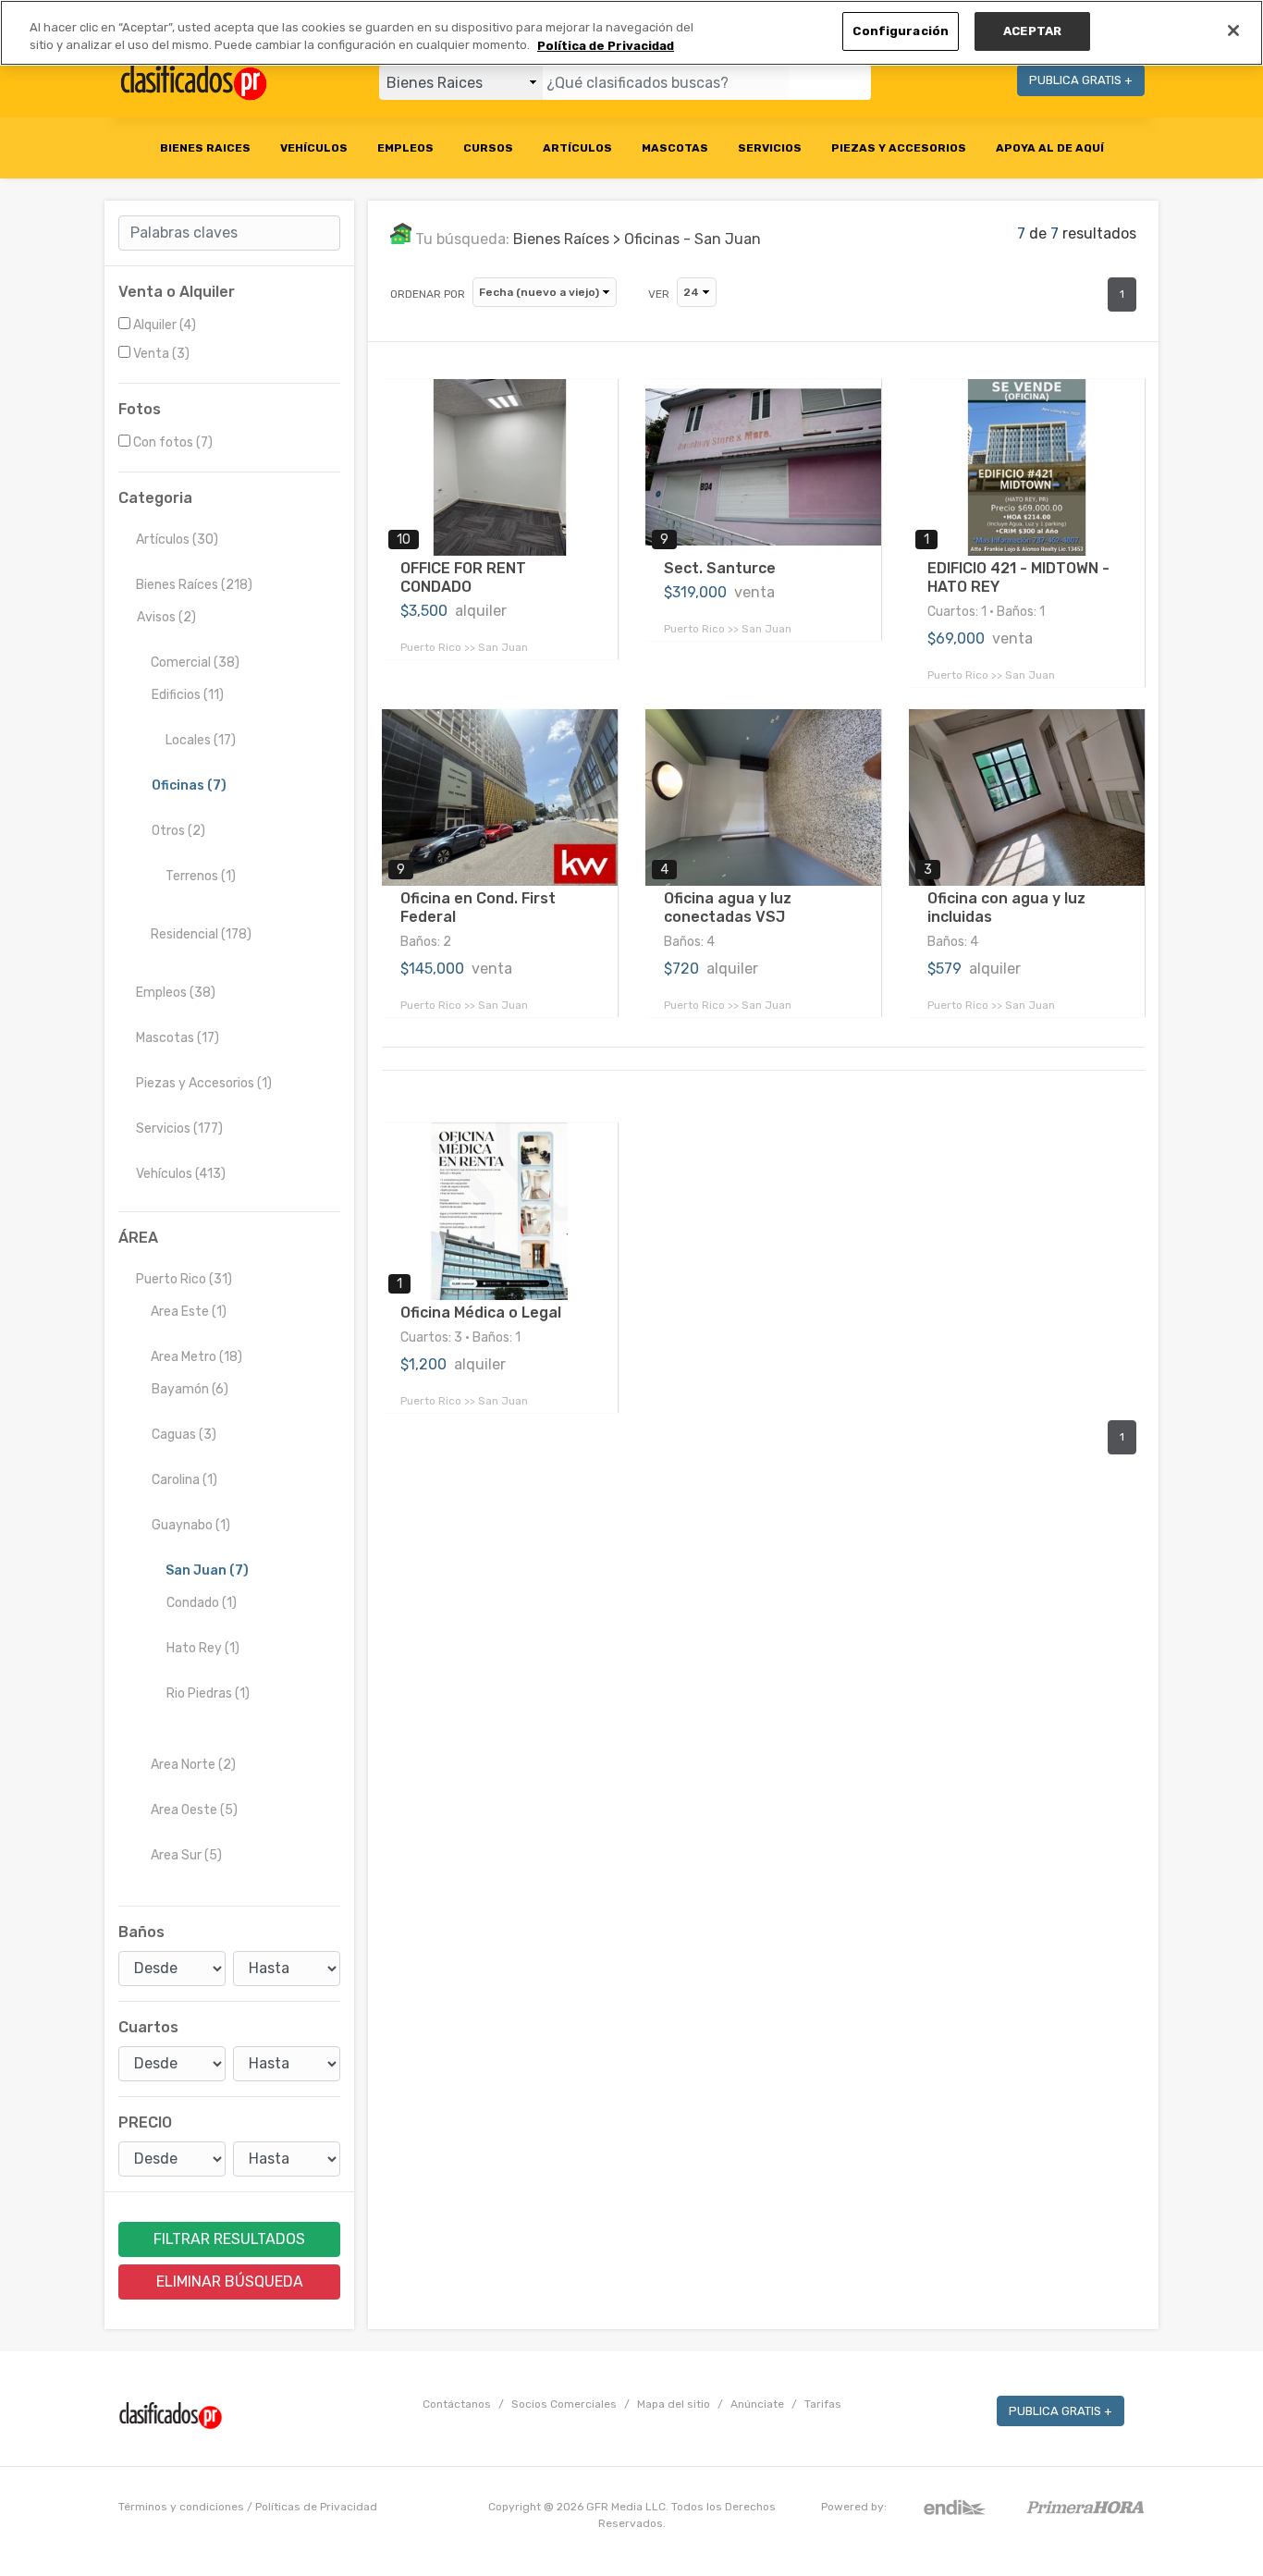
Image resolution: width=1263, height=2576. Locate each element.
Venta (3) (161, 354)
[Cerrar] (1233, 31)
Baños (141, 1932)
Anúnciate (757, 2404)
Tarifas (823, 2404)
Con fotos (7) (173, 442)
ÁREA (138, 1238)
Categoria (155, 498)
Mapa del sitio (674, 2404)
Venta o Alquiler (177, 292)
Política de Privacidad (606, 46)
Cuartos (148, 2027)
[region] (631, 33)
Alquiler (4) (165, 325)
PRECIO (145, 2122)
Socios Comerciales (564, 2404)
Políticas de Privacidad (316, 2507)
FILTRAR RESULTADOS (229, 2239)
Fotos (140, 409)
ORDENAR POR (428, 294)
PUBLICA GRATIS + (1081, 80)
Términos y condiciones (181, 2507)
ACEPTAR (1032, 31)
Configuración (901, 31)
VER (659, 294)
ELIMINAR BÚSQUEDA (230, 2282)
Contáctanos (457, 2404)
